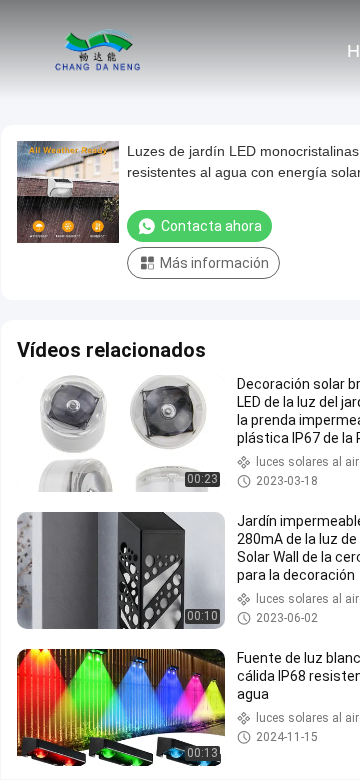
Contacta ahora (211, 226)
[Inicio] (98, 50)
